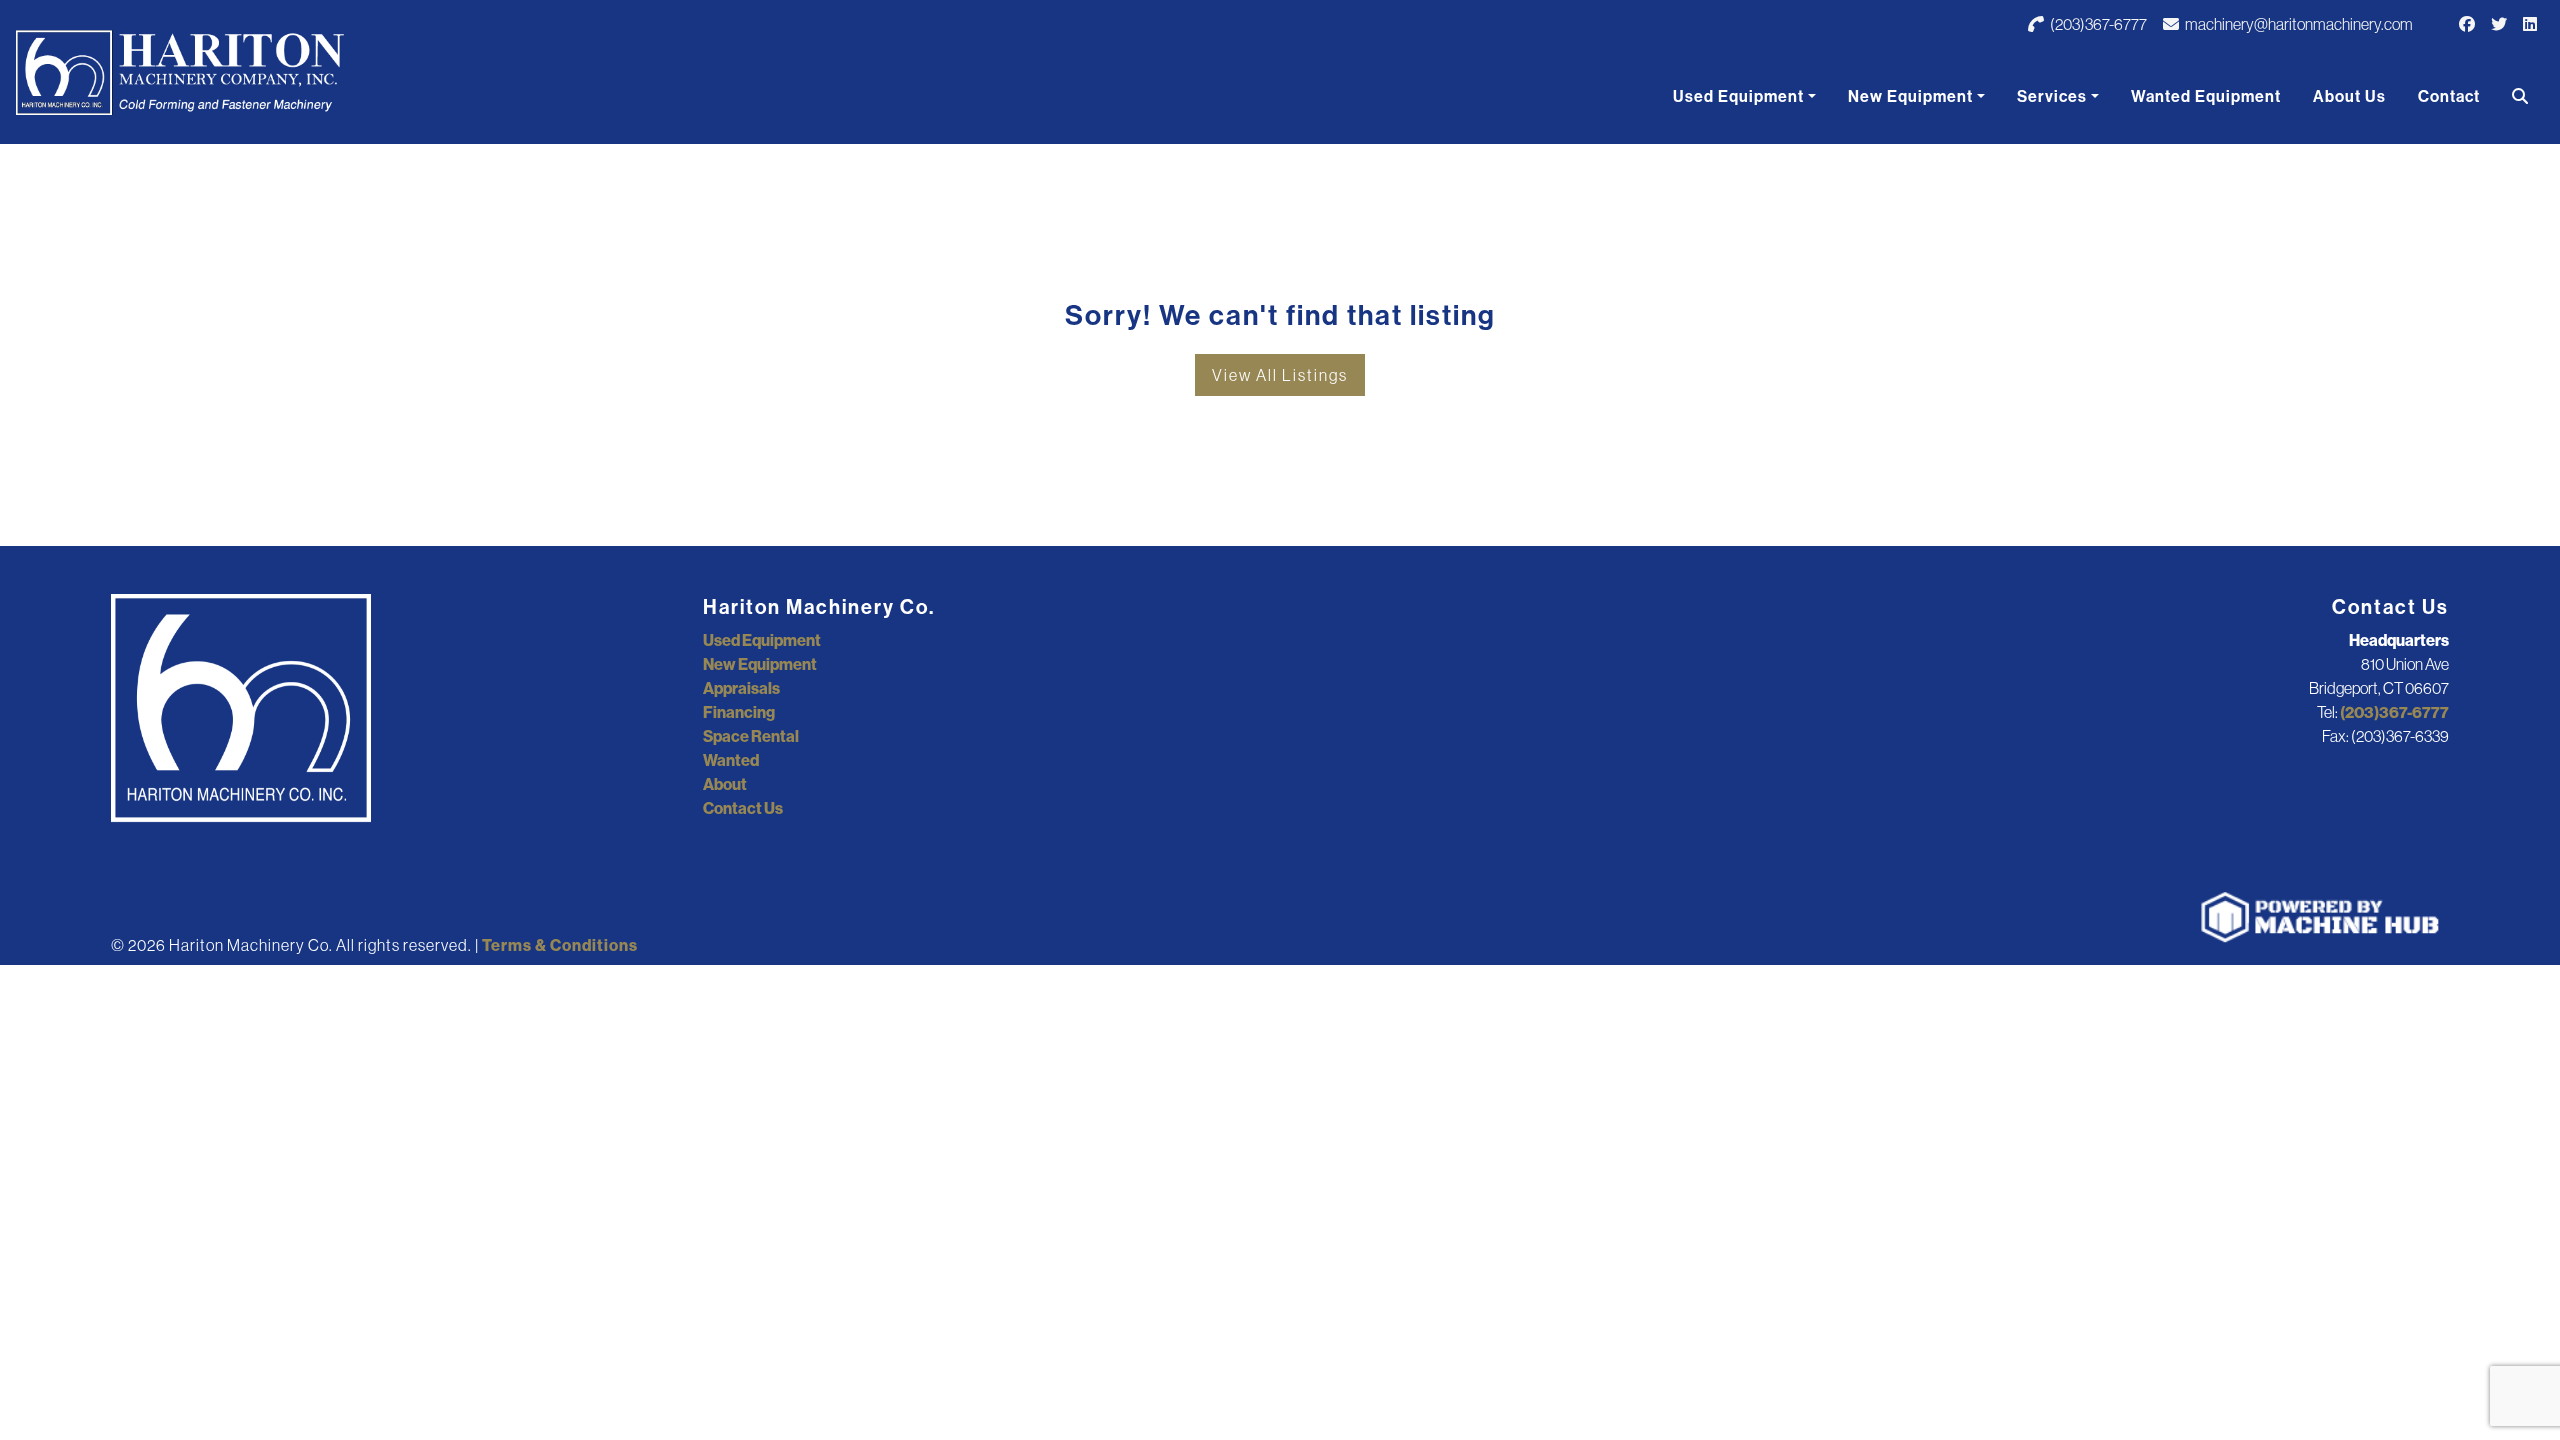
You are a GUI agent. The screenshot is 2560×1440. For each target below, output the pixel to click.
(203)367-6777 (2097, 24)
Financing (739, 712)
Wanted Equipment (2206, 96)
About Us (2349, 96)
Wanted (731, 760)
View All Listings (1280, 375)
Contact (2449, 96)
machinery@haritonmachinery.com (2298, 24)
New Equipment (1910, 96)
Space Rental (751, 736)
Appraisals (741, 688)
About (725, 784)
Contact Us (743, 808)
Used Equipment (1738, 96)
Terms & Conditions (560, 945)
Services (2052, 96)
